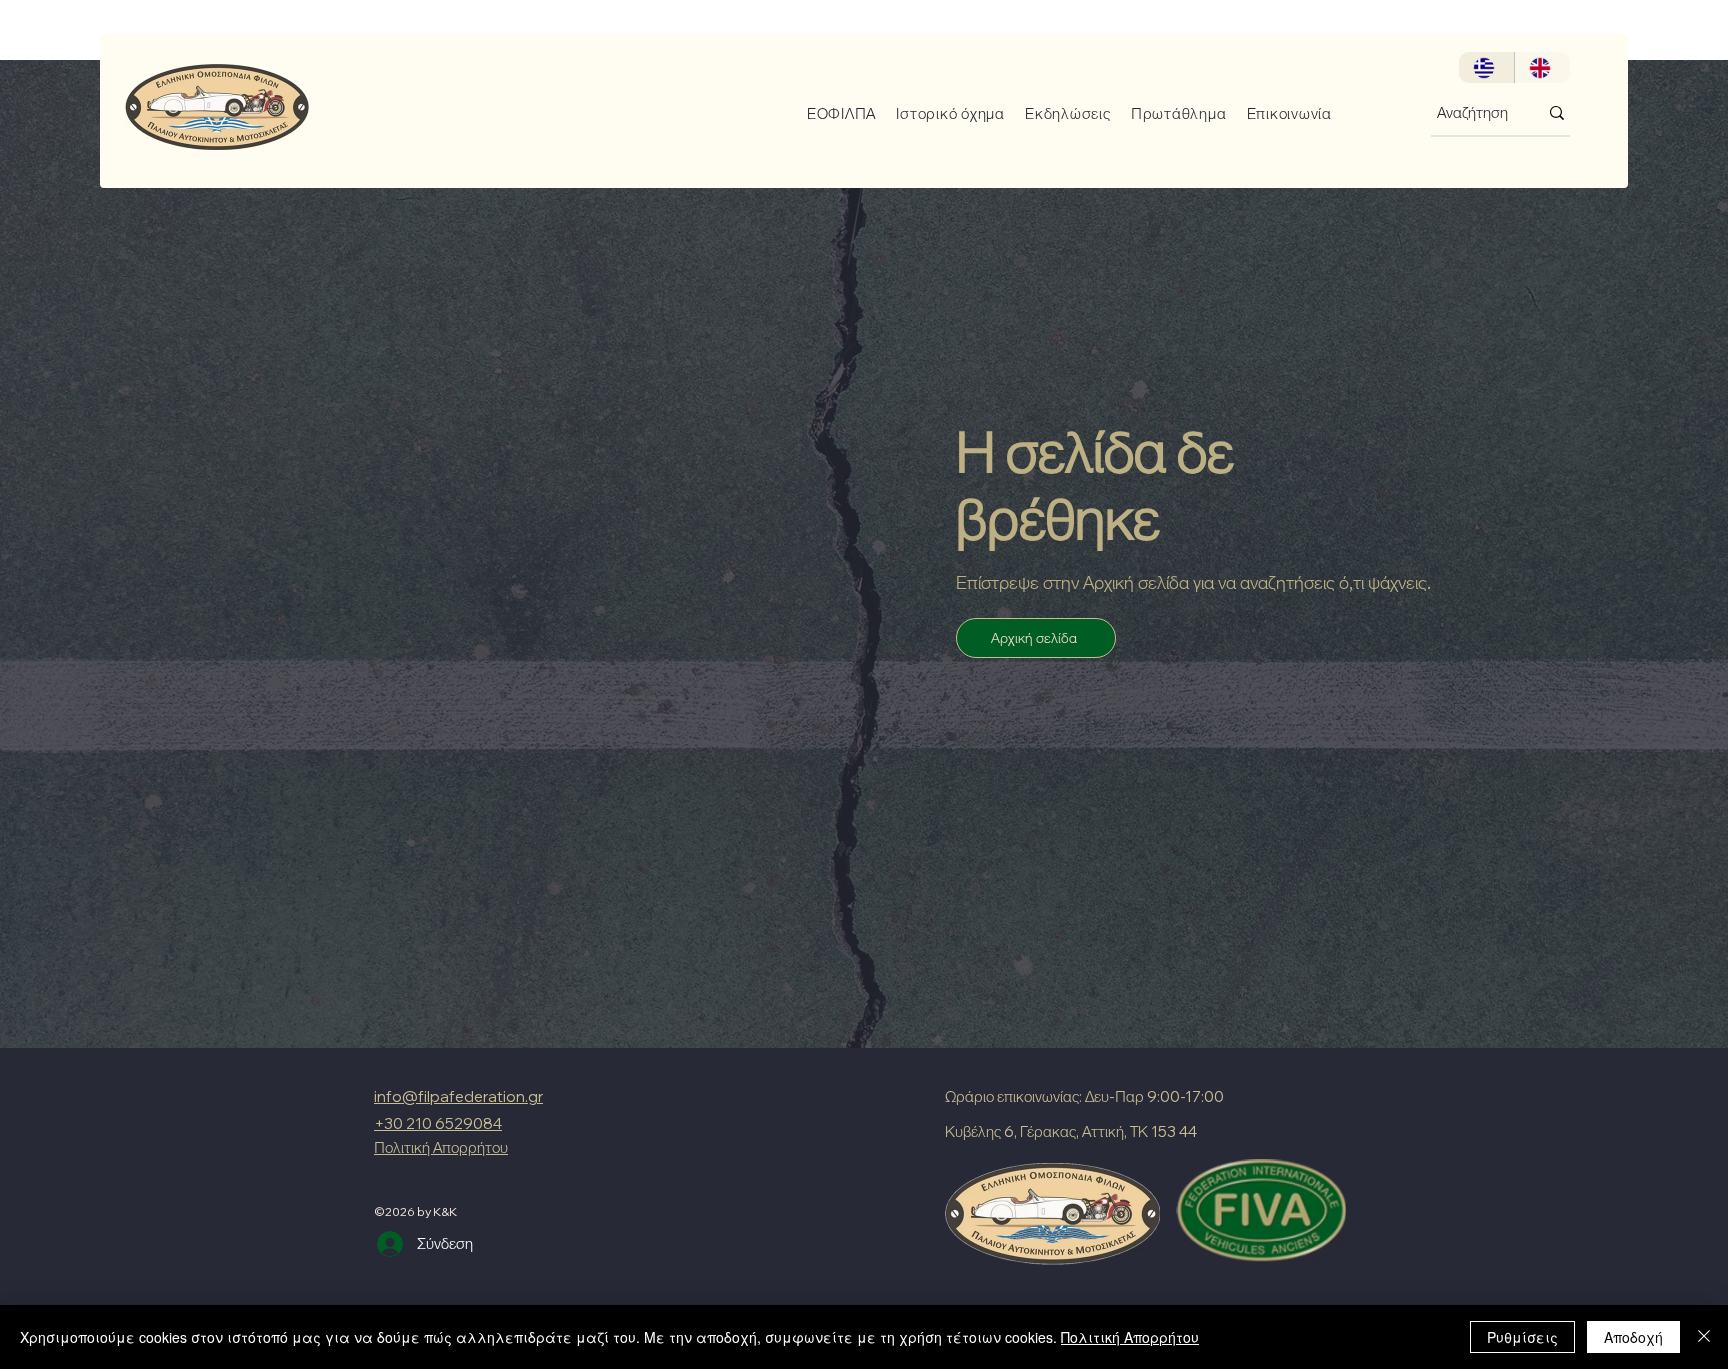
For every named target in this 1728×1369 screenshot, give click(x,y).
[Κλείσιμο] (1704, 1337)
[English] (1542, 67)
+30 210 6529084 (438, 1123)
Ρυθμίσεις (1522, 1337)
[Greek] (1486, 67)
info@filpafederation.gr (458, 1096)
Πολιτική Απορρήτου (1130, 1337)
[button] (834, 113)
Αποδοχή (1633, 1337)
